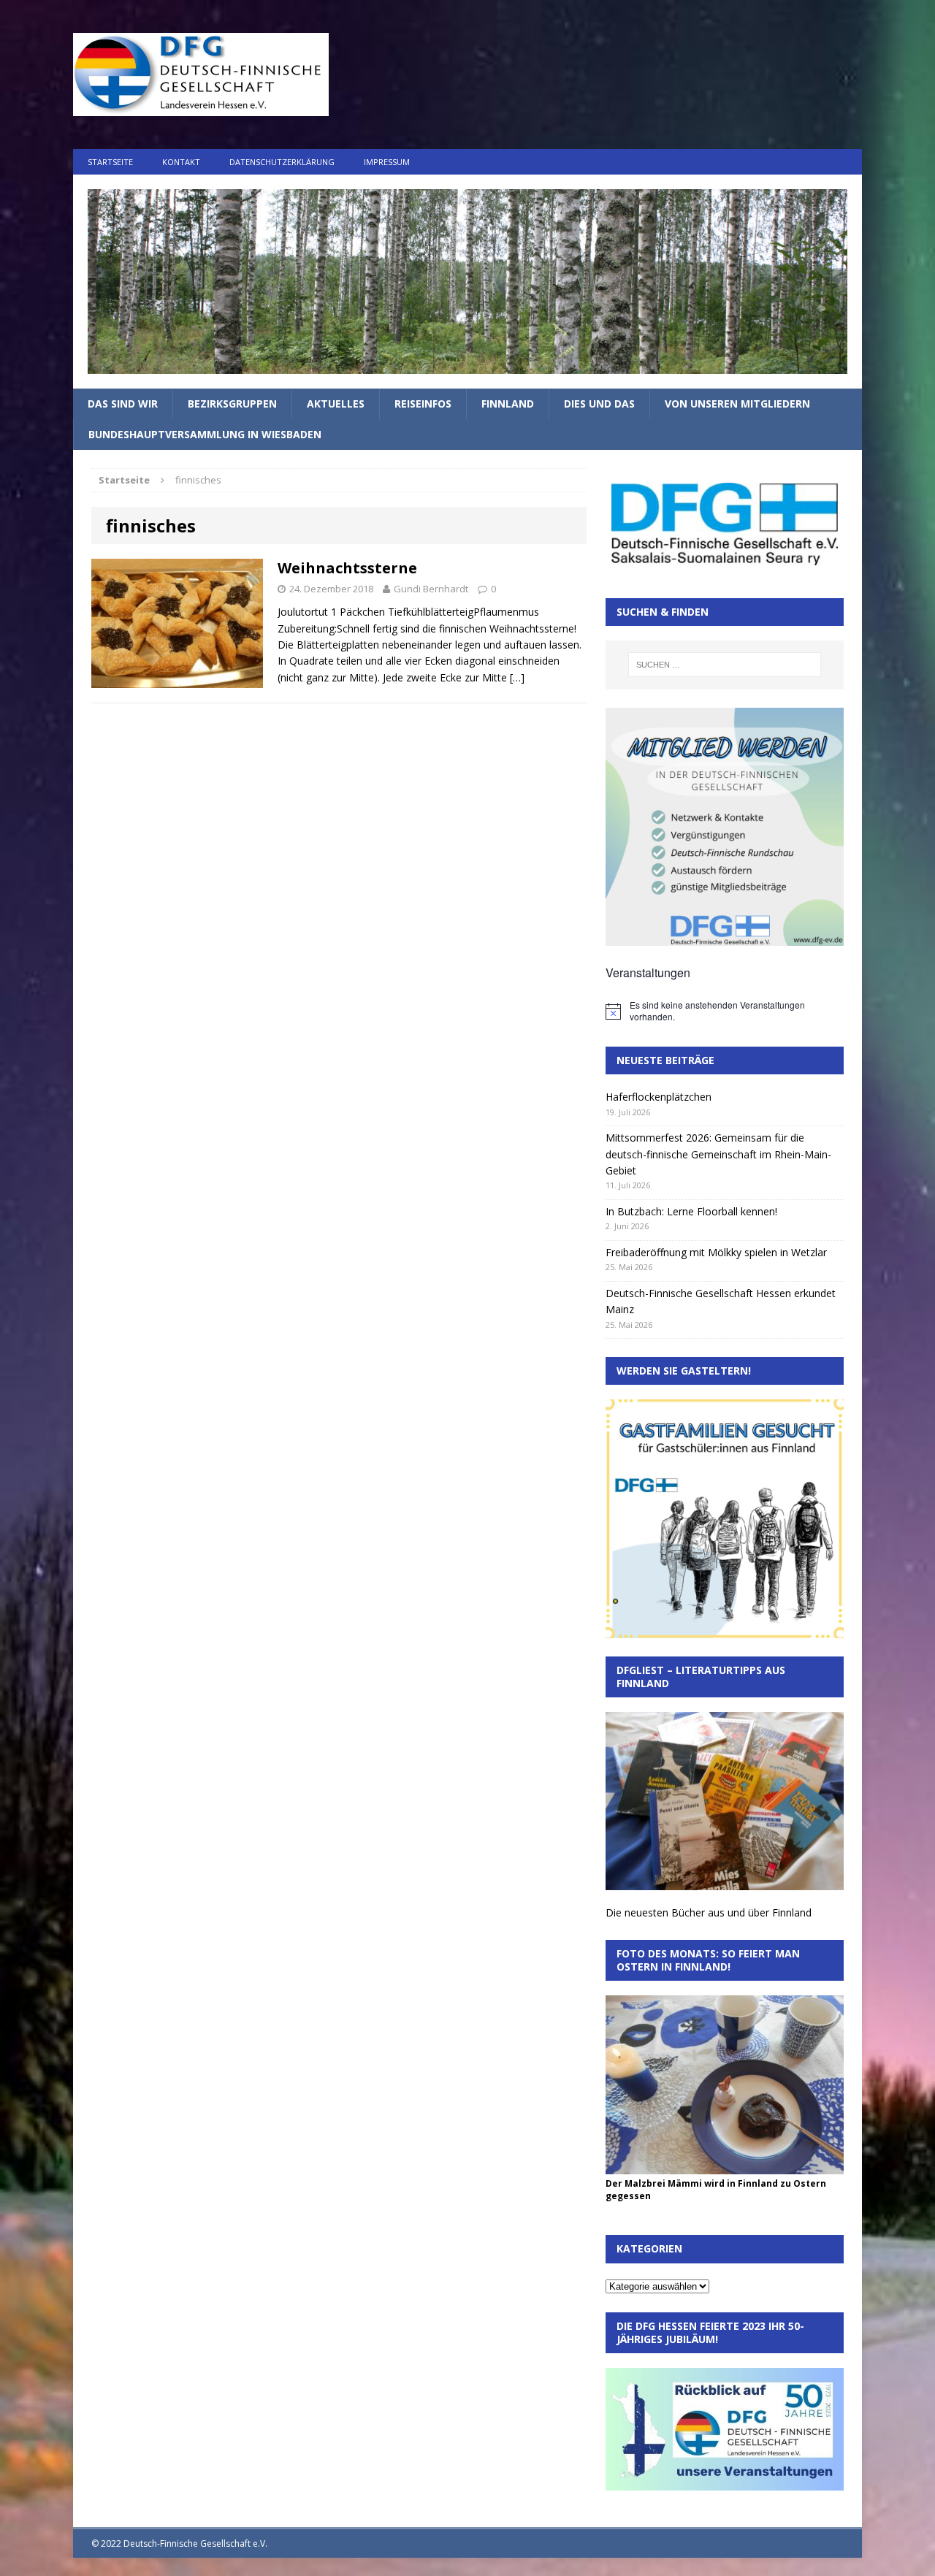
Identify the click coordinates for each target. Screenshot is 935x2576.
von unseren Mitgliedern (737, 404)
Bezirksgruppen (232, 404)
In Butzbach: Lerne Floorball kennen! (691, 1211)
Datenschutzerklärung (282, 162)
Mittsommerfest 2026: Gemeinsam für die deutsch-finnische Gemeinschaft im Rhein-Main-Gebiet (718, 1154)
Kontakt (181, 162)
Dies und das (599, 404)
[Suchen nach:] (725, 665)
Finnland (508, 404)
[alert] (725, 1011)
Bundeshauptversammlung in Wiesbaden (205, 434)
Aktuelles (336, 404)
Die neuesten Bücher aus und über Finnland (709, 1912)
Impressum (387, 162)
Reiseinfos (423, 404)
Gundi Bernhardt (431, 589)
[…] (517, 677)
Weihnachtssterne (347, 568)
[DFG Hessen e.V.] (467, 282)
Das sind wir (123, 404)
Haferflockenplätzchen (659, 1097)
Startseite (110, 162)
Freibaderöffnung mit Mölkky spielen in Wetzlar (716, 1252)
